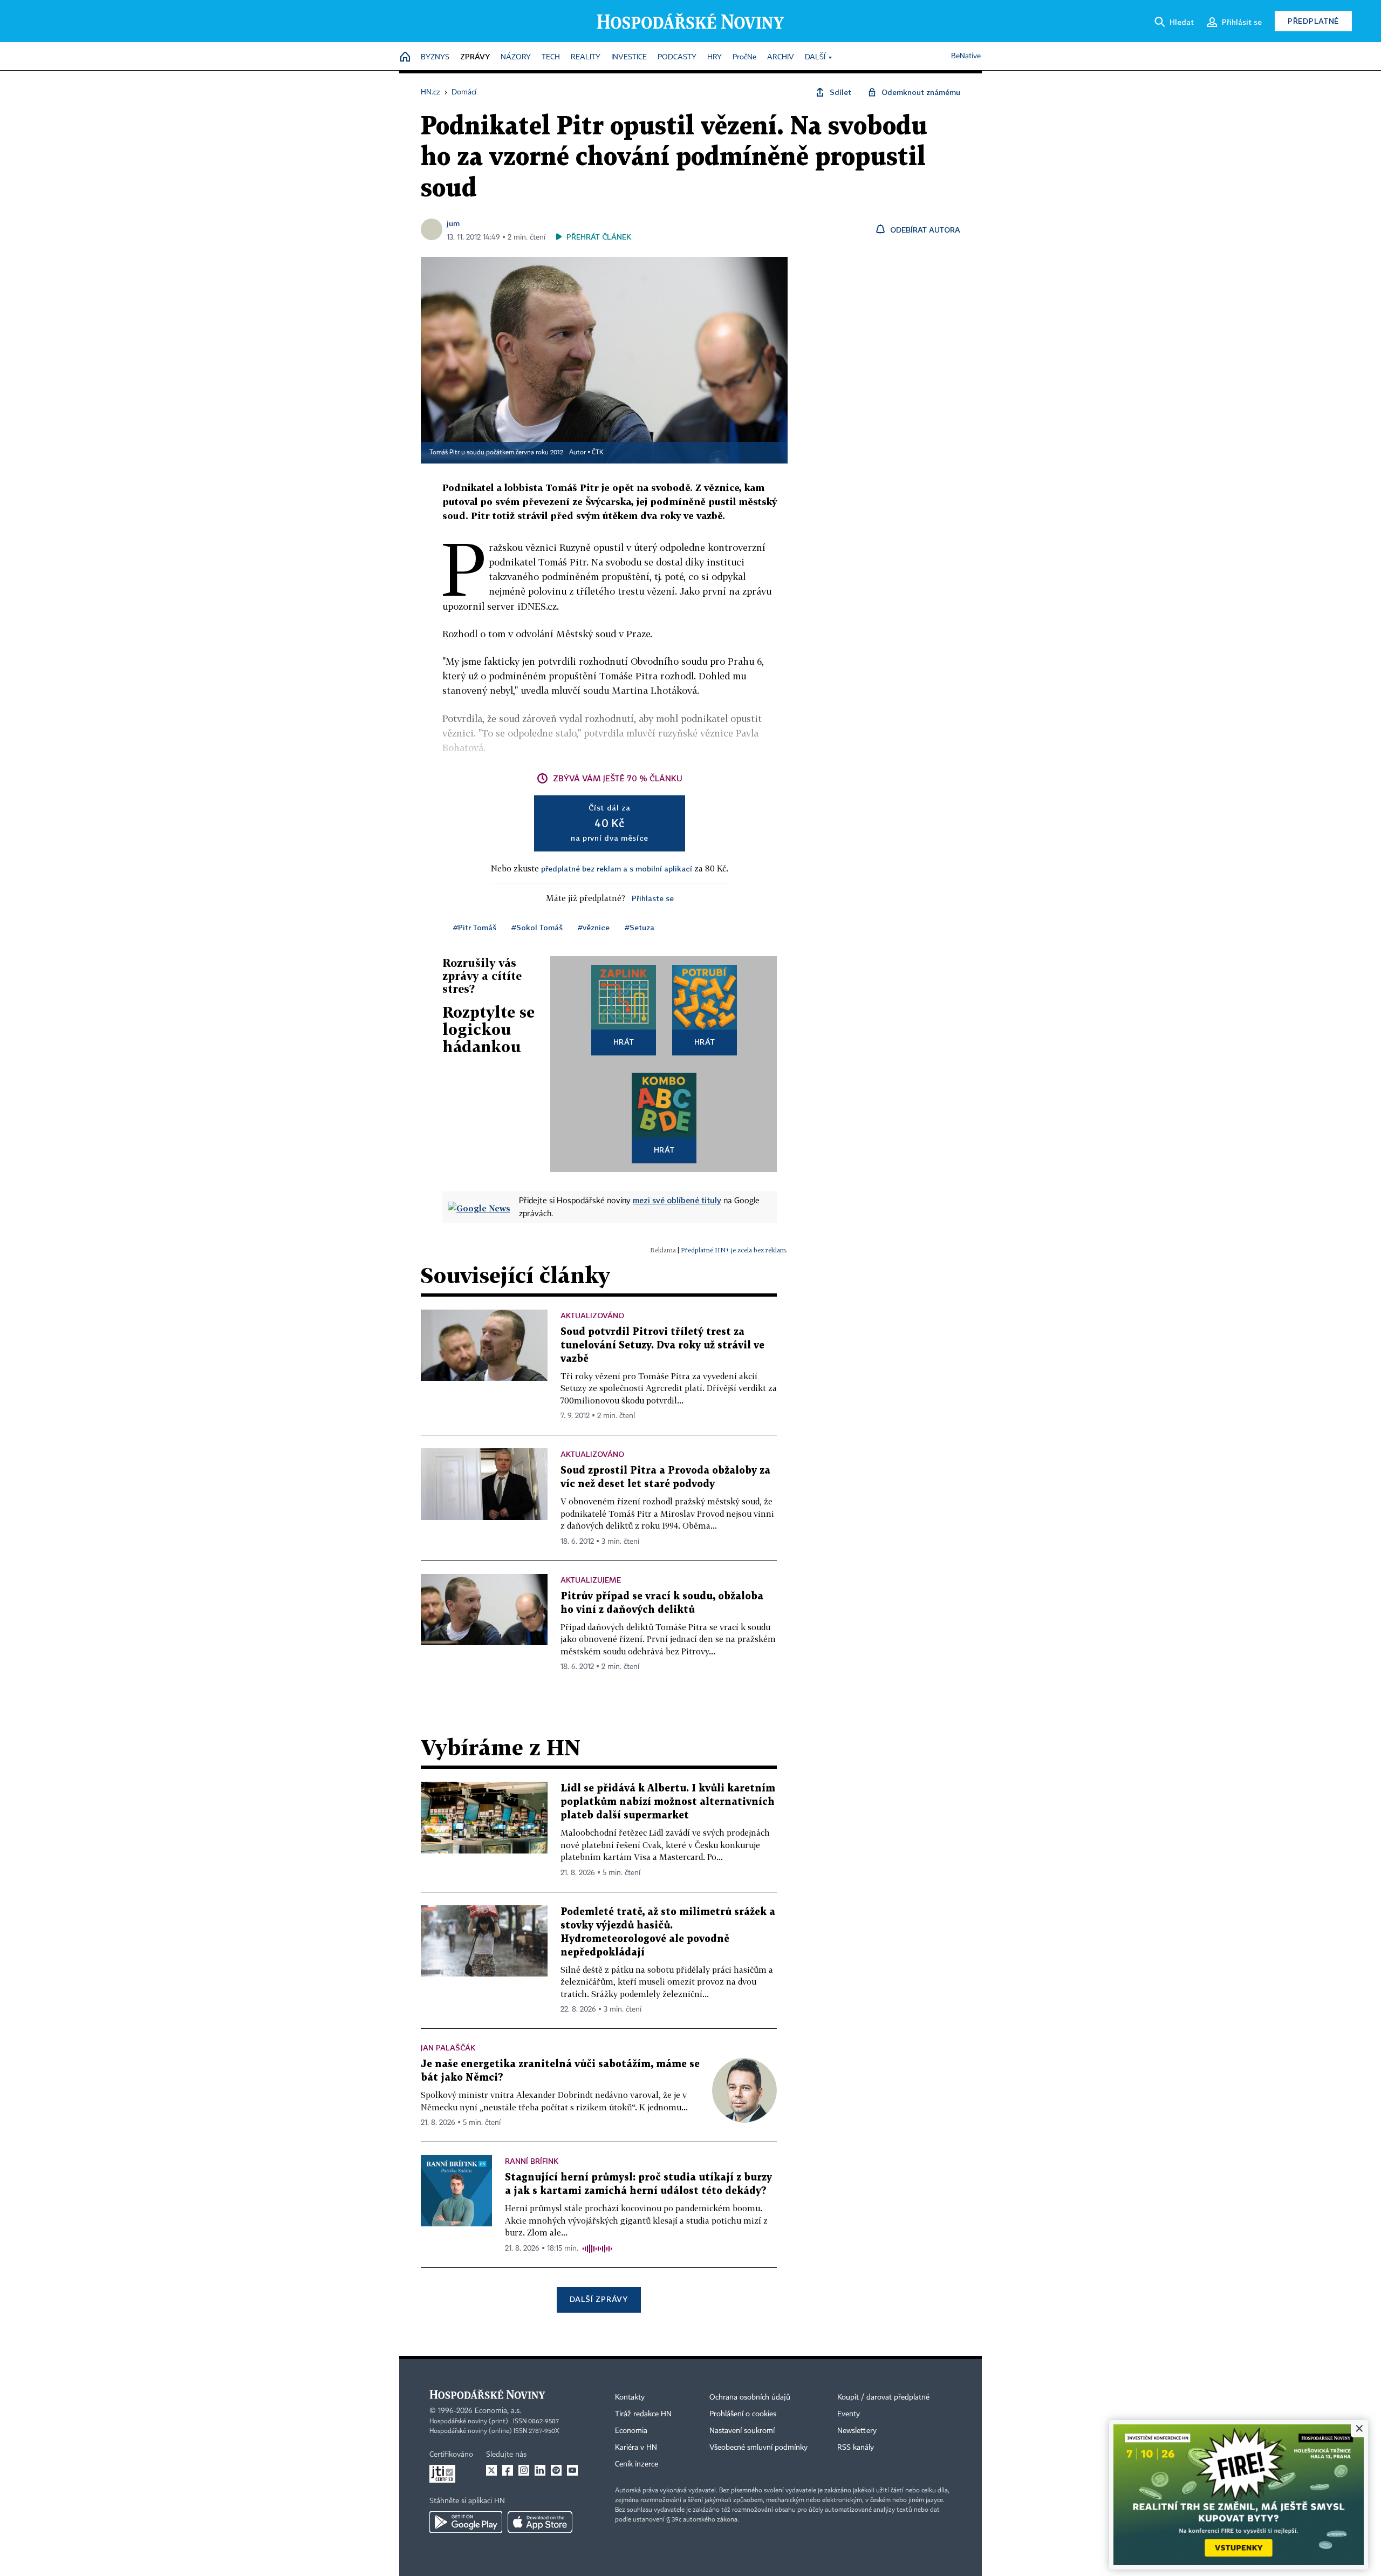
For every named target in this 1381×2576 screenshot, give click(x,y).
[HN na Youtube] (572, 2470)
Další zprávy (599, 2299)
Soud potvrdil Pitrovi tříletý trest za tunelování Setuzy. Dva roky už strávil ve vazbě (662, 1345)
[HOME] (405, 57)
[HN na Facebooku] (508, 2470)
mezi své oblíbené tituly (677, 1200)
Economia (631, 2431)
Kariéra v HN (636, 2448)
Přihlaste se (653, 898)
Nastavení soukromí (742, 2431)
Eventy (849, 2414)
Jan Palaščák (448, 2047)
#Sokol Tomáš (537, 927)
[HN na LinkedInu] (540, 2470)
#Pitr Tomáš (475, 927)
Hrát (624, 1042)
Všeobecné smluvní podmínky (758, 2448)
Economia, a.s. (498, 2411)
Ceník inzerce (637, 2464)
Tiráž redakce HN (643, 2414)
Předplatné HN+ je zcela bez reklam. (734, 1250)
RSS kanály (856, 2448)
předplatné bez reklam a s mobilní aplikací (617, 868)
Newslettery (857, 2431)
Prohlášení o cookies (743, 2414)
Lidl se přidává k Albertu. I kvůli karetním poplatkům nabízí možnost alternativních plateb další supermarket (668, 1802)
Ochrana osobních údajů (750, 2397)
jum (453, 223)
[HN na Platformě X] (491, 2470)
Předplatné (1313, 21)
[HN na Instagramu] (524, 2470)
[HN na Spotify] (556, 2470)
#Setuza (640, 927)
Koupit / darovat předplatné (883, 2397)
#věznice (594, 927)
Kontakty (630, 2397)
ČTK (598, 453)
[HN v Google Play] (466, 2522)
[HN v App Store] (540, 2522)
